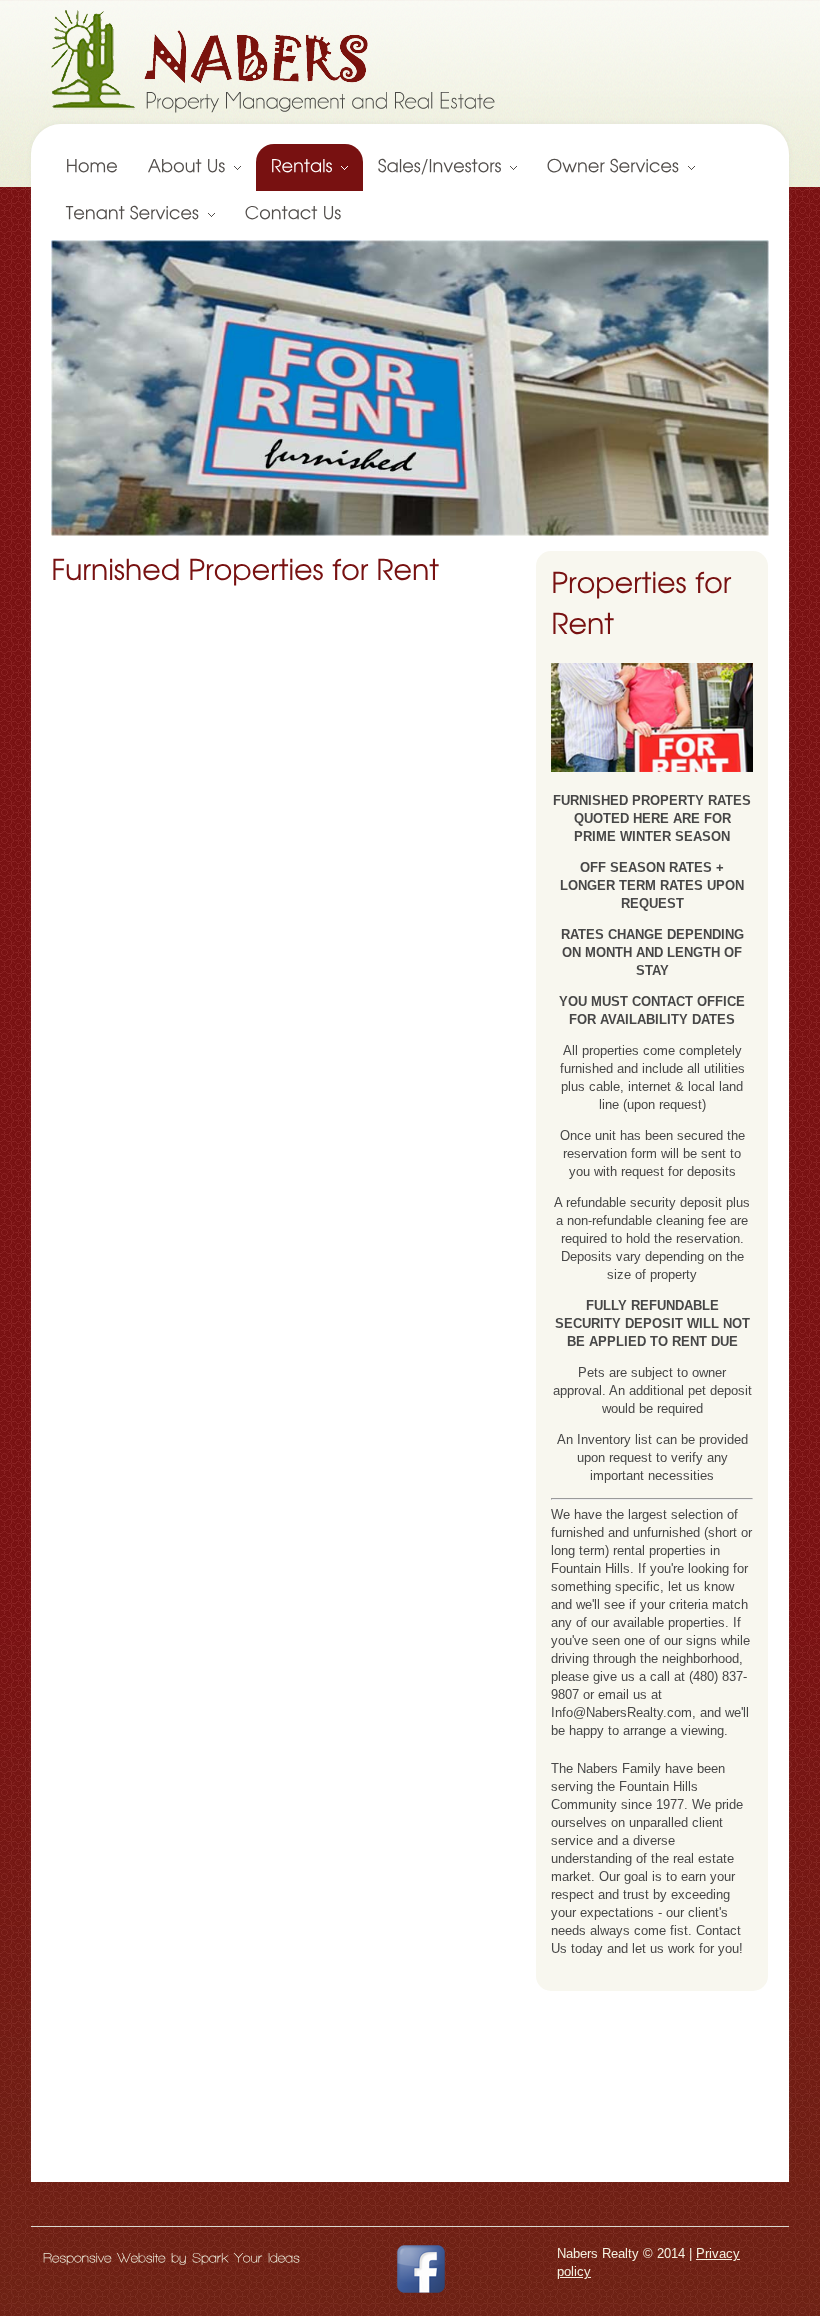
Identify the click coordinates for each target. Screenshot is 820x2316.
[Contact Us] (293, 214)
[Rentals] (309, 167)
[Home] (92, 167)
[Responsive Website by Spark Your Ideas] (171, 2257)
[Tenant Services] (140, 214)
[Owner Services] (621, 167)
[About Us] (194, 167)
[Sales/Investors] (447, 167)
